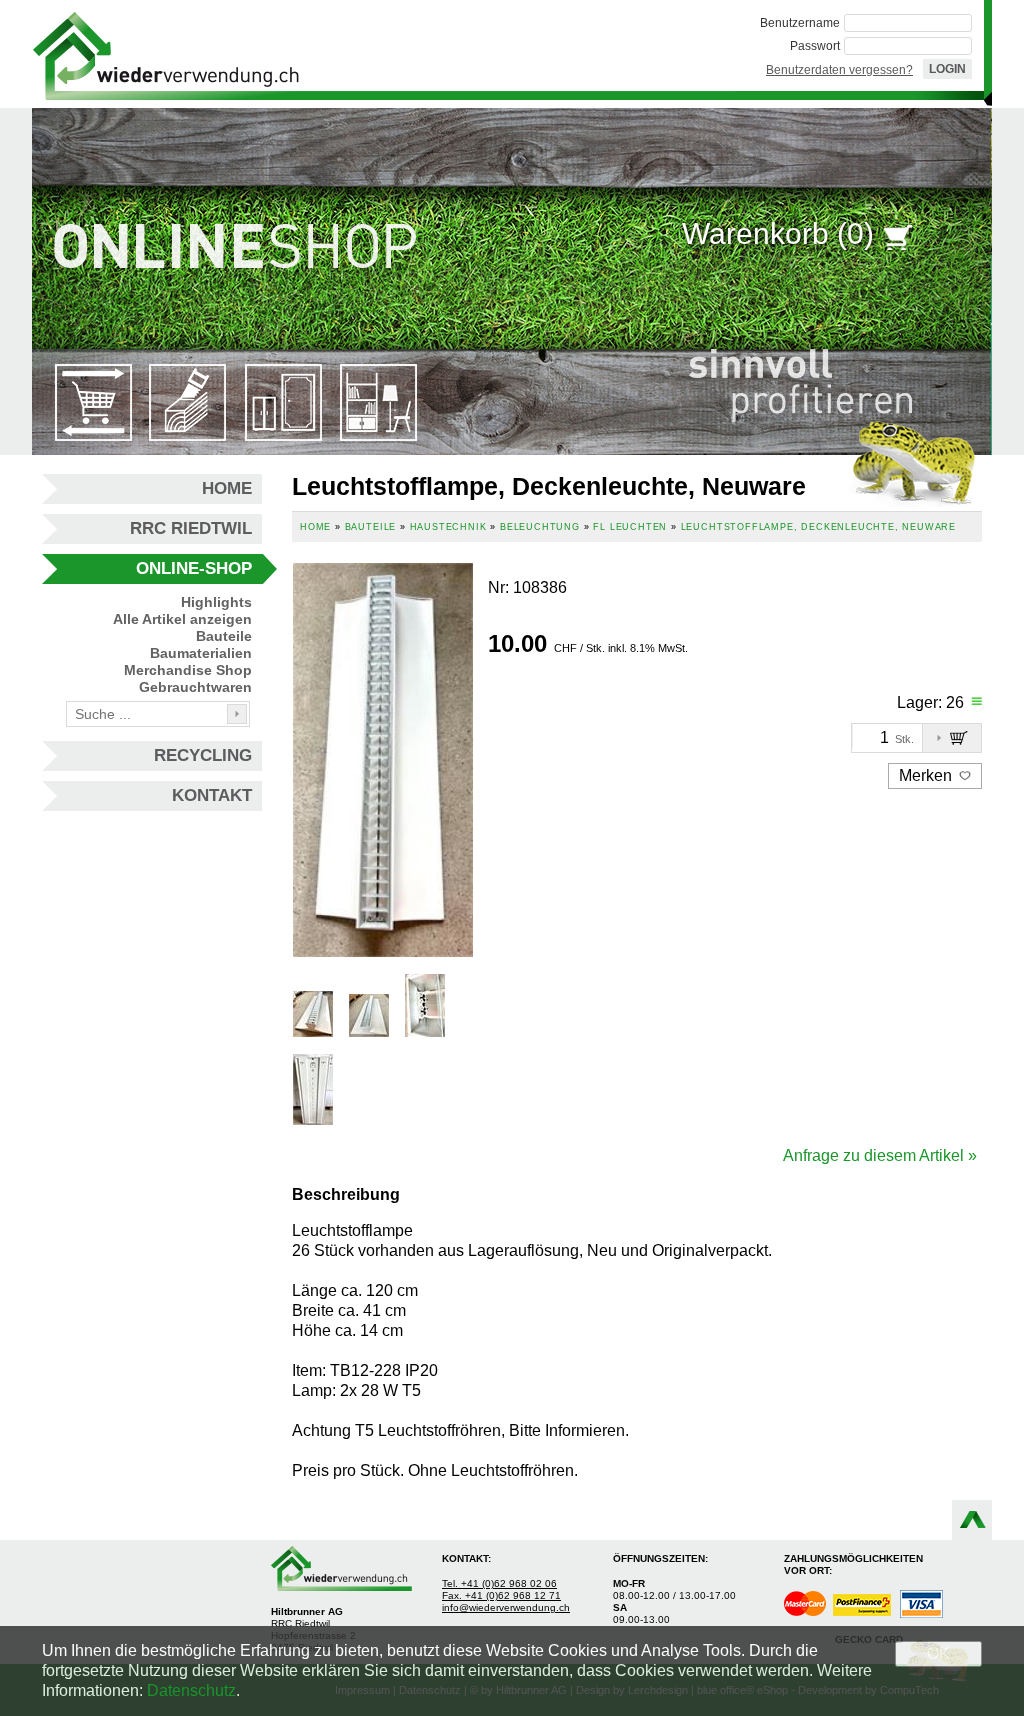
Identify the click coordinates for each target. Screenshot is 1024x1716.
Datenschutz (191, 1690)
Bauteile (224, 636)
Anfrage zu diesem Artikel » (880, 1155)
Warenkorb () (778, 233)
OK (938, 1653)
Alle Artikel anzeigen (182, 619)
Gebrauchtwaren (195, 687)
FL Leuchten (630, 527)
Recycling (203, 755)
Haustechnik (448, 527)
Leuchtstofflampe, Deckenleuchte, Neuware (818, 527)
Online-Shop (194, 568)
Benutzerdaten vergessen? (839, 70)
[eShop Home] (166, 54)
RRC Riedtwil (191, 528)
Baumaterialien (201, 653)
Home (227, 488)
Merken (927, 775)
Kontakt (212, 795)
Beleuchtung (540, 527)
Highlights (216, 602)
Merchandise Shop (188, 670)
